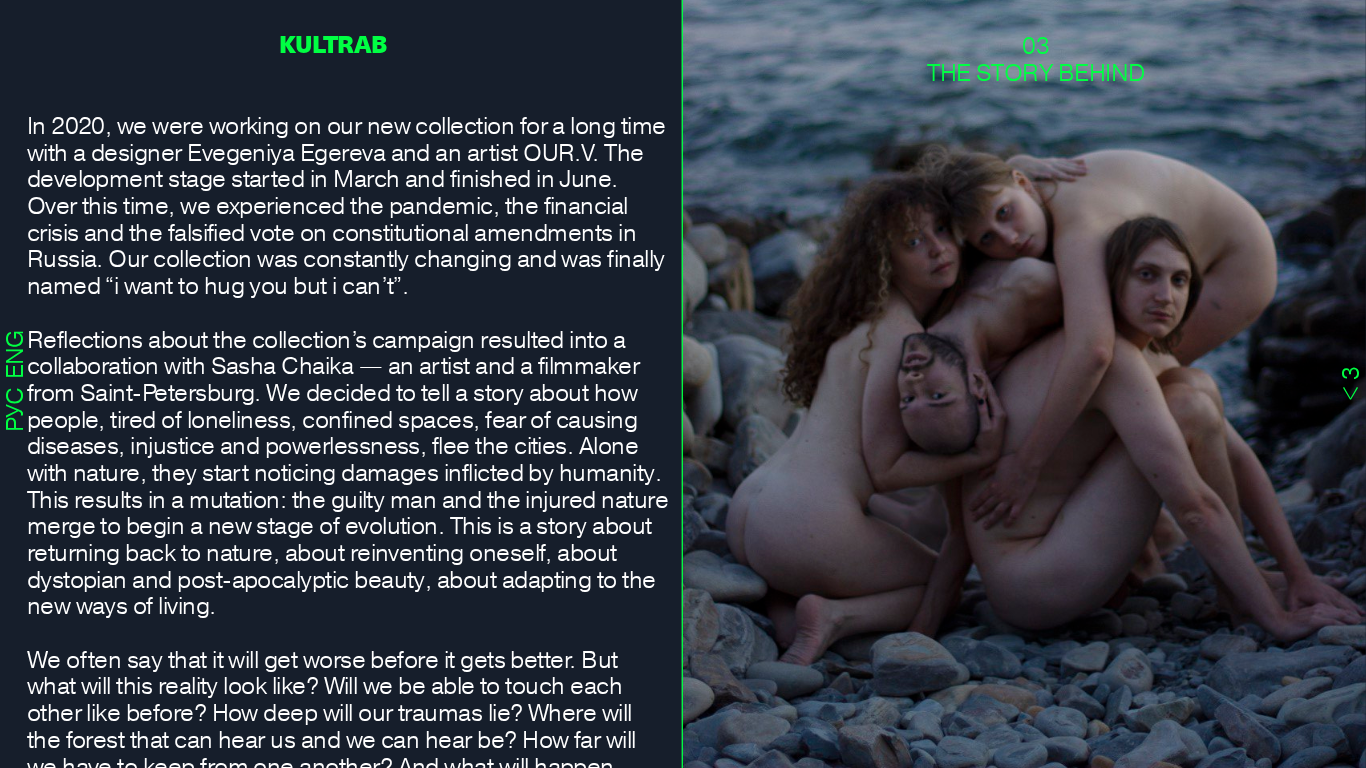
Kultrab (332, 43)
